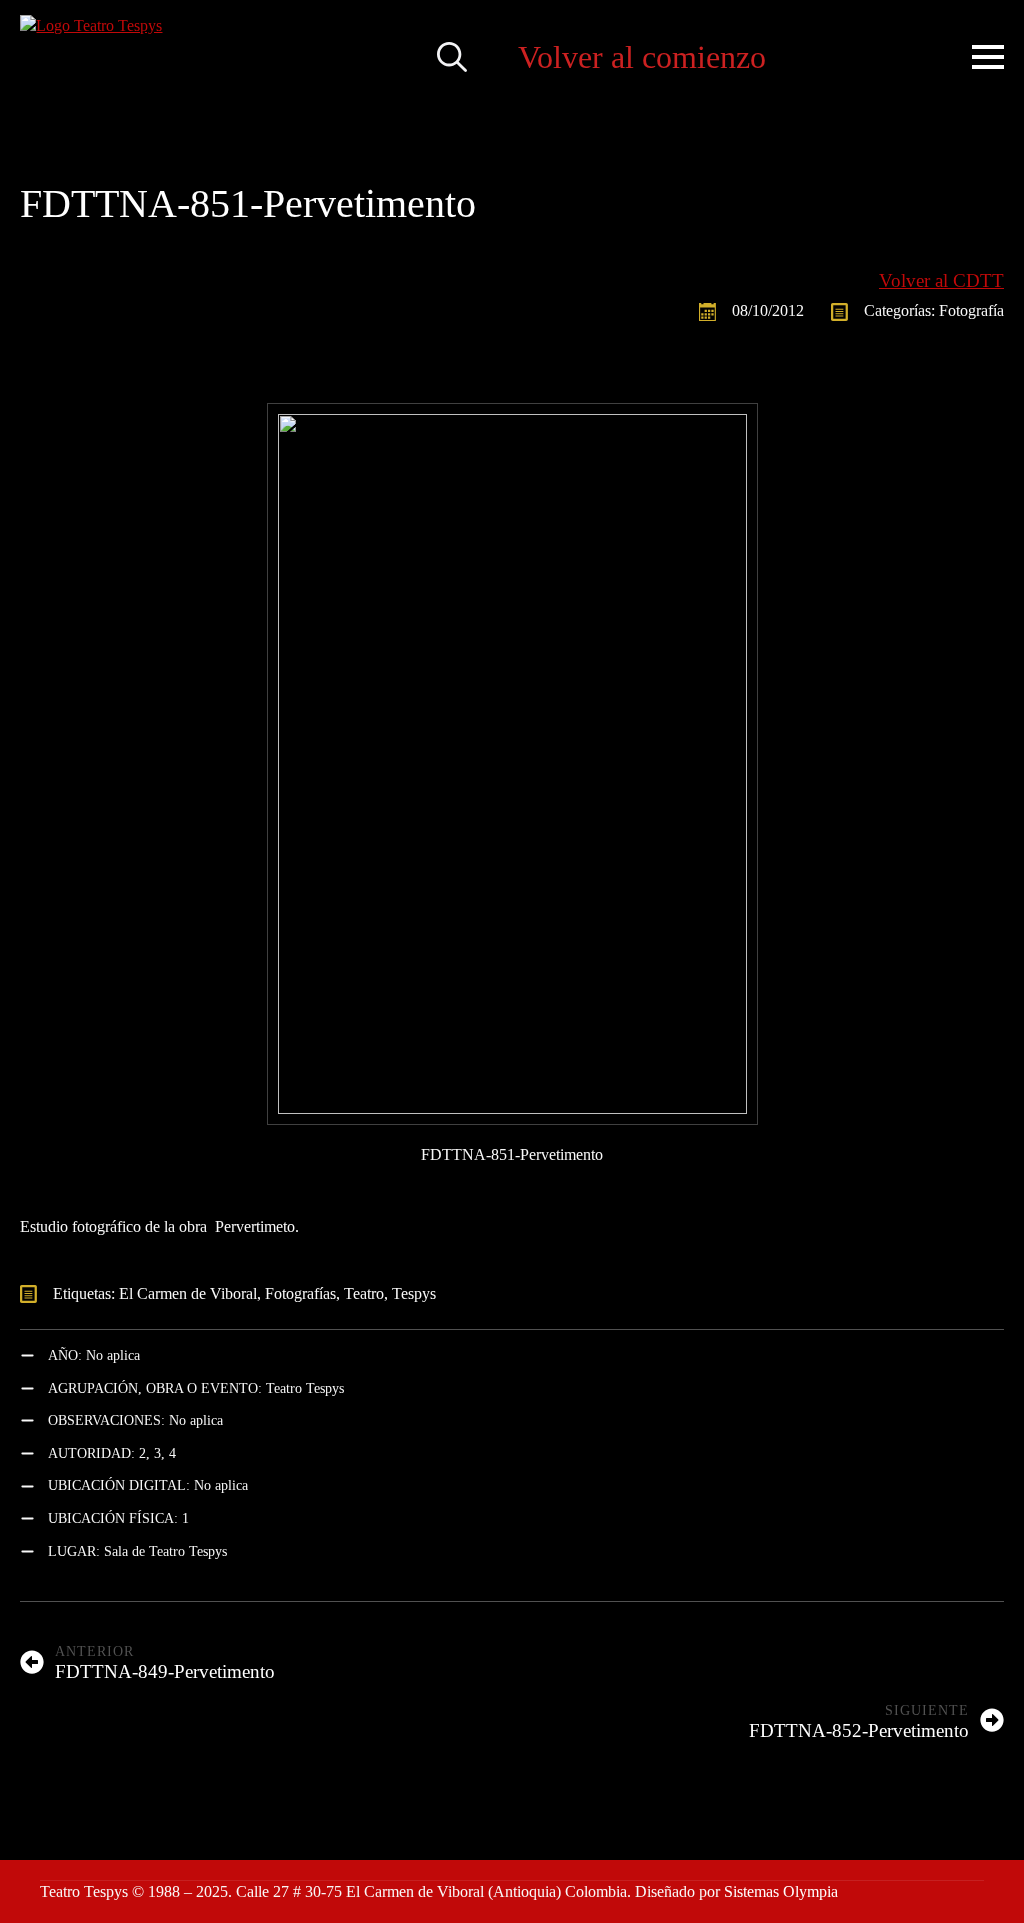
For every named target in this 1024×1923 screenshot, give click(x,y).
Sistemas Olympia (781, 1891)
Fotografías (300, 1293)
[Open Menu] (988, 57)
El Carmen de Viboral (188, 1293)
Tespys (414, 1293)
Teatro (364, 1293)
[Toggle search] (452, 57)
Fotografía (971, 310)
